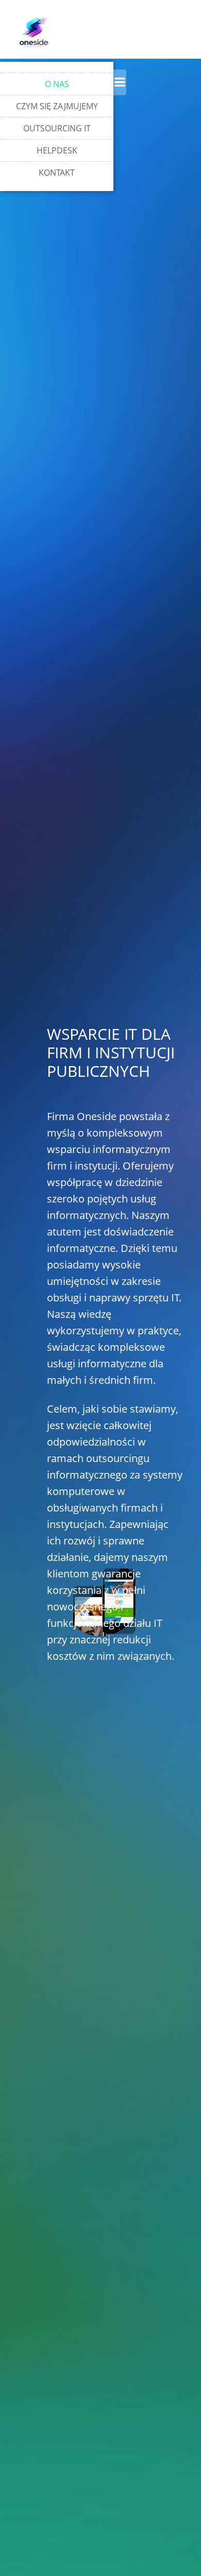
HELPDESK (57, 150)
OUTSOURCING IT (57, 128)
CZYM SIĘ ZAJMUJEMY (57, 106)
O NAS (57, 84)
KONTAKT (57, 173)
